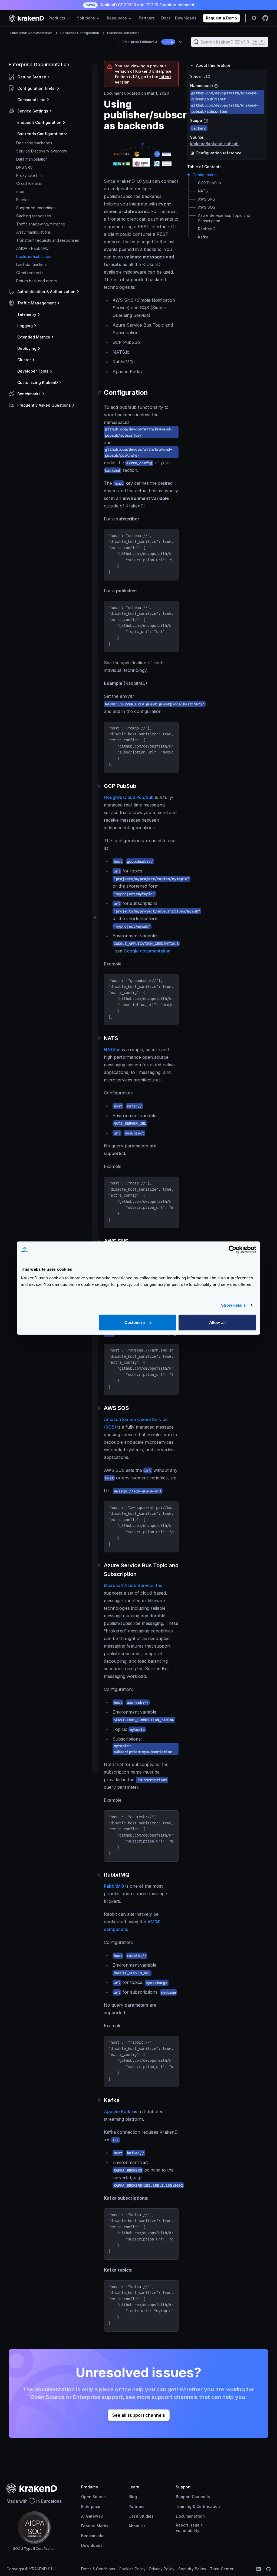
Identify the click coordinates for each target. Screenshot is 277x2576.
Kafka (203, 237)
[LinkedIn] (259, 2569)
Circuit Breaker (29, 183)
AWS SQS (207, 207)
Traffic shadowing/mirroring (41, 224)
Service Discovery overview (42, 151)
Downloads (186, 18)
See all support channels (139, 2415)
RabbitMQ (114, 1886)
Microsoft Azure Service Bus (133, 1585)
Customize (135, 1322)
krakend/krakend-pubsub (214, 144)
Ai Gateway (92, 2516)
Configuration (205, 175)
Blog (133, 2497)
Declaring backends (34, 143)
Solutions (87, 18)
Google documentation (147, 951)
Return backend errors (37, 281)
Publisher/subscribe (123, 33)
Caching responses (34, 216)
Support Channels (193, 2497)
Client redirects (30, 273)
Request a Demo (221, 18)
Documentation (190, 2516)
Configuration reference (218, 153)
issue (194, 2525)
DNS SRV (24, 167)
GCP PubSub (210, 183)
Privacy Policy (162, 2569)
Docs (166, 18)
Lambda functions (32, 265)
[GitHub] (268, 2569)
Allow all (217, 1322)
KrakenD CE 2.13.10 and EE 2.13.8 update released (140, 5)
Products (57, 18)
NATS (203, 191)
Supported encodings (36, 208)
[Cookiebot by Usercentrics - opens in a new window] (233, 1250)
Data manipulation (32, 159)
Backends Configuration (80, 33)
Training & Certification (198, 2506)
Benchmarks (93, 2536)
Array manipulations (34, 232)
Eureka (22, 200)
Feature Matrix (95, 2526)
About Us (137, 2526)
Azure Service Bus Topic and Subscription (224, 218)
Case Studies (141, 2516)
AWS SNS (207, 199)
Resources (117, 18)
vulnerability (188, 2530)
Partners (147, 18)
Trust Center (222, 2569)
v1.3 (148, 42)
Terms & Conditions (98, 2569)
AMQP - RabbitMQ (32, 248)
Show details (233, 1305)
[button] (51, 77)
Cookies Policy (132, 2569)
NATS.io (112, 1050)
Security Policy (192, 2569)
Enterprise (91, 2506)
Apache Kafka (118, 2112)
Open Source (93, 2497)
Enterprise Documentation (31, 33)
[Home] (26, 18)
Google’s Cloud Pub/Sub (129, 797)
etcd (20, 192)
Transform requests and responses (48, 240)
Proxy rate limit (29, 175)
